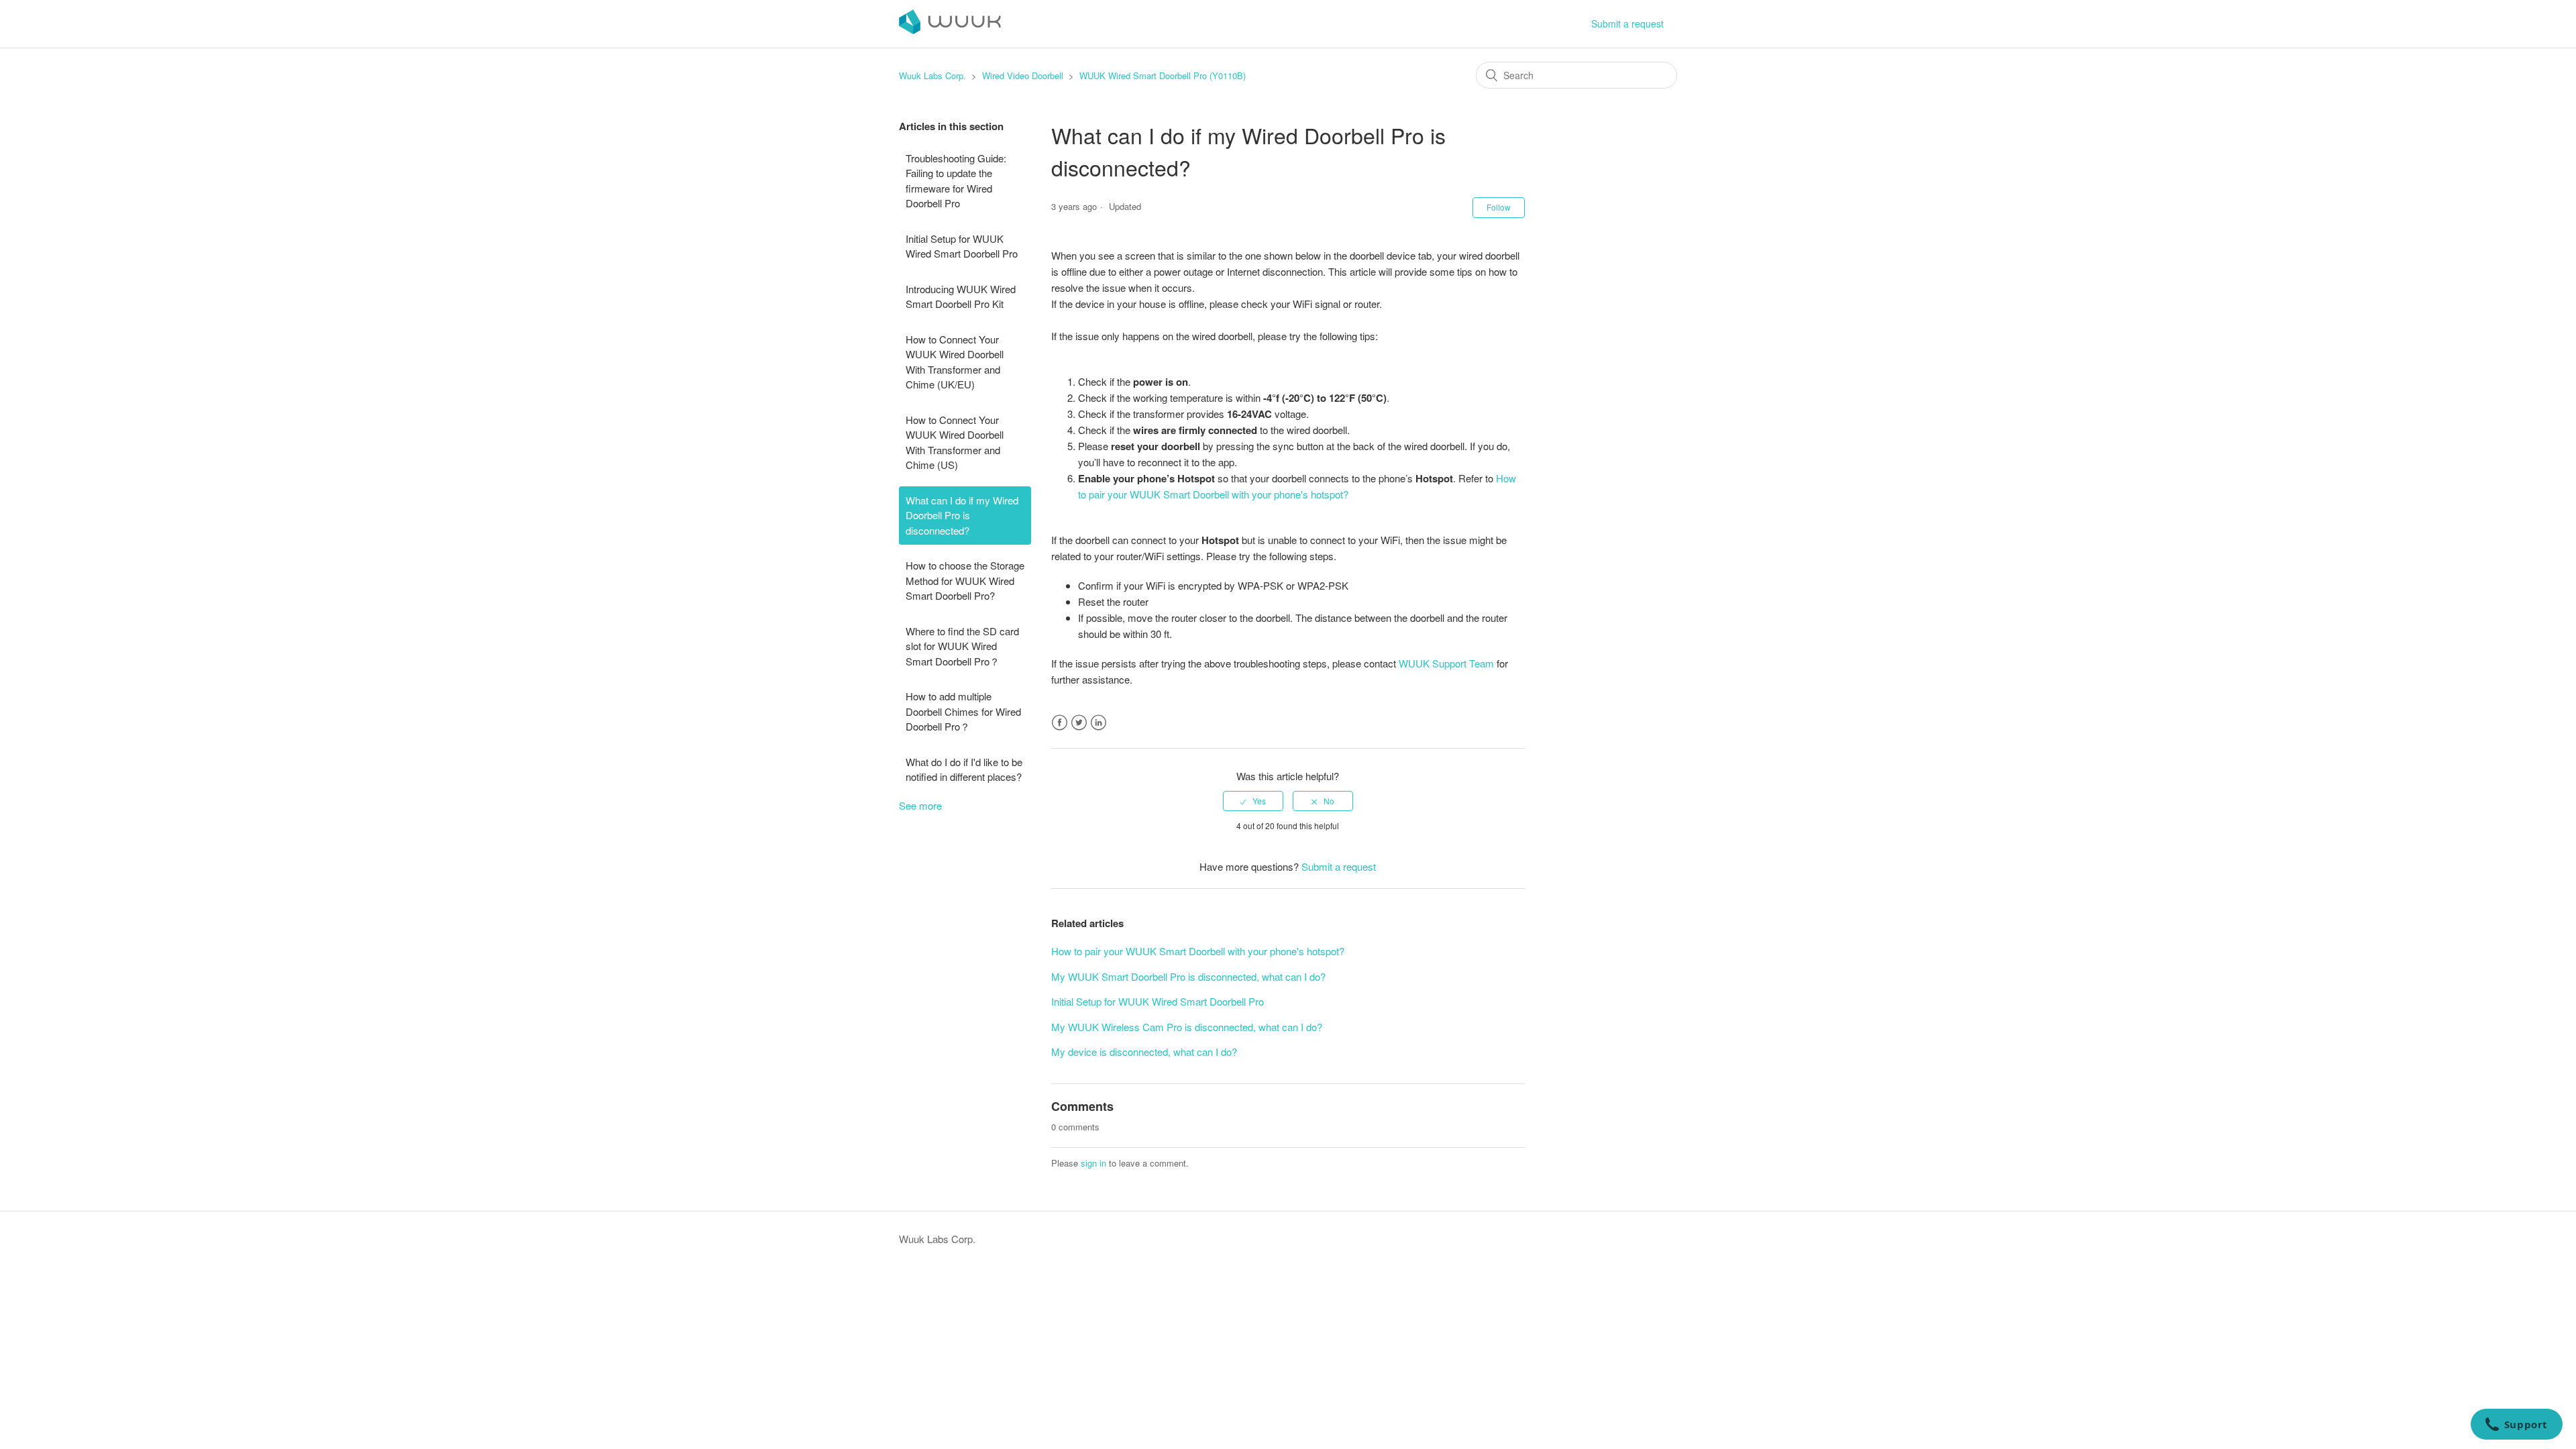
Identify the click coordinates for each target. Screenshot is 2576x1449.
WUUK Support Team (1448, 663)
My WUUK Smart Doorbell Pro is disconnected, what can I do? (1188, 976)
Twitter (1079, 723)
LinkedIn (1098, 723)
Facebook (1060, 723)
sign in (1093, 1163)
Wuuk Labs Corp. (932, 75)
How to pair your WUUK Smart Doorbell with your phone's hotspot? (1198, 951)
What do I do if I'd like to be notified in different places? (964, 769)
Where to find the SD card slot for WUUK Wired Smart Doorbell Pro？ (962, 646)
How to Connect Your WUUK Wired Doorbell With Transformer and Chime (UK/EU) (955, 362)
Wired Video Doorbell (1023, 75)
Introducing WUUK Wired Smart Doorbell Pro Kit (961, 297)
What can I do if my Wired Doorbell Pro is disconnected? (962, 515)
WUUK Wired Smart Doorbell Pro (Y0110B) (1163, 75)
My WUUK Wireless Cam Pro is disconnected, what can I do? (1187, 1027)
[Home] (950, 30)
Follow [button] (1499, 207)
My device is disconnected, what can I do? (1144, 1052)
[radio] (1253, 801)
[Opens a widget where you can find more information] (2516, 1426)
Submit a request (1627, 23)
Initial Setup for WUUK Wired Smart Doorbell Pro (962, 246)
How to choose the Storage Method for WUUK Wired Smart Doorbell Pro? (965, 580)
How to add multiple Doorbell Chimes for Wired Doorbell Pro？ (963, 711)
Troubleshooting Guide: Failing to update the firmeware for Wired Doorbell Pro (956, 181)
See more (920, 805)
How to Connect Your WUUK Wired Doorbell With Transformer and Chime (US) (955, 442)
